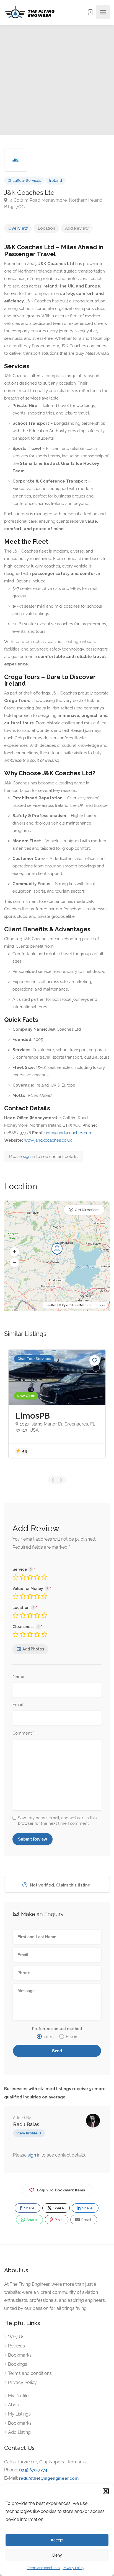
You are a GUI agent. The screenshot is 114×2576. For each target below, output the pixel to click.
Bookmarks (20, 2355)
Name (18, 1676)
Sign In (90, 12)
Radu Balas (26, 2124)
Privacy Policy (74, 2568)
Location (46, 228)
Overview (18, 228)
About (14, 2405)
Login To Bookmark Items (61, 2190)
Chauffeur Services (24, 181)
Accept (57, 2540)
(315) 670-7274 (33, 2470)
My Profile (18, 2396)
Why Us (16, 2337)
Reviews (16, 2346)
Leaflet (51, 1305)
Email (18, 1705)
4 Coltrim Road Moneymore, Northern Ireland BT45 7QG (53, 204)
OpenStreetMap (74, 1305)
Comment (24, 1733)
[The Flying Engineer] (30, 12)
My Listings (19, 2414)
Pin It (58, 2220)
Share (29, 2208)
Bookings (18, 2364)
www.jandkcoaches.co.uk (48, 1140)
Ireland (56, 181)
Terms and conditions (44, 2568)
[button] (106, 2491)
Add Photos (33, 1649)
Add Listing (19, 2432)
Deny (57, 2555)
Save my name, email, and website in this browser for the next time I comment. (57, 1821)
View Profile (27, 2133)
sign (27, 1157)
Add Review (77, 228)
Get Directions (87, 1210)
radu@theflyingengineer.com (49, 2478)
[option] (57, 80)
